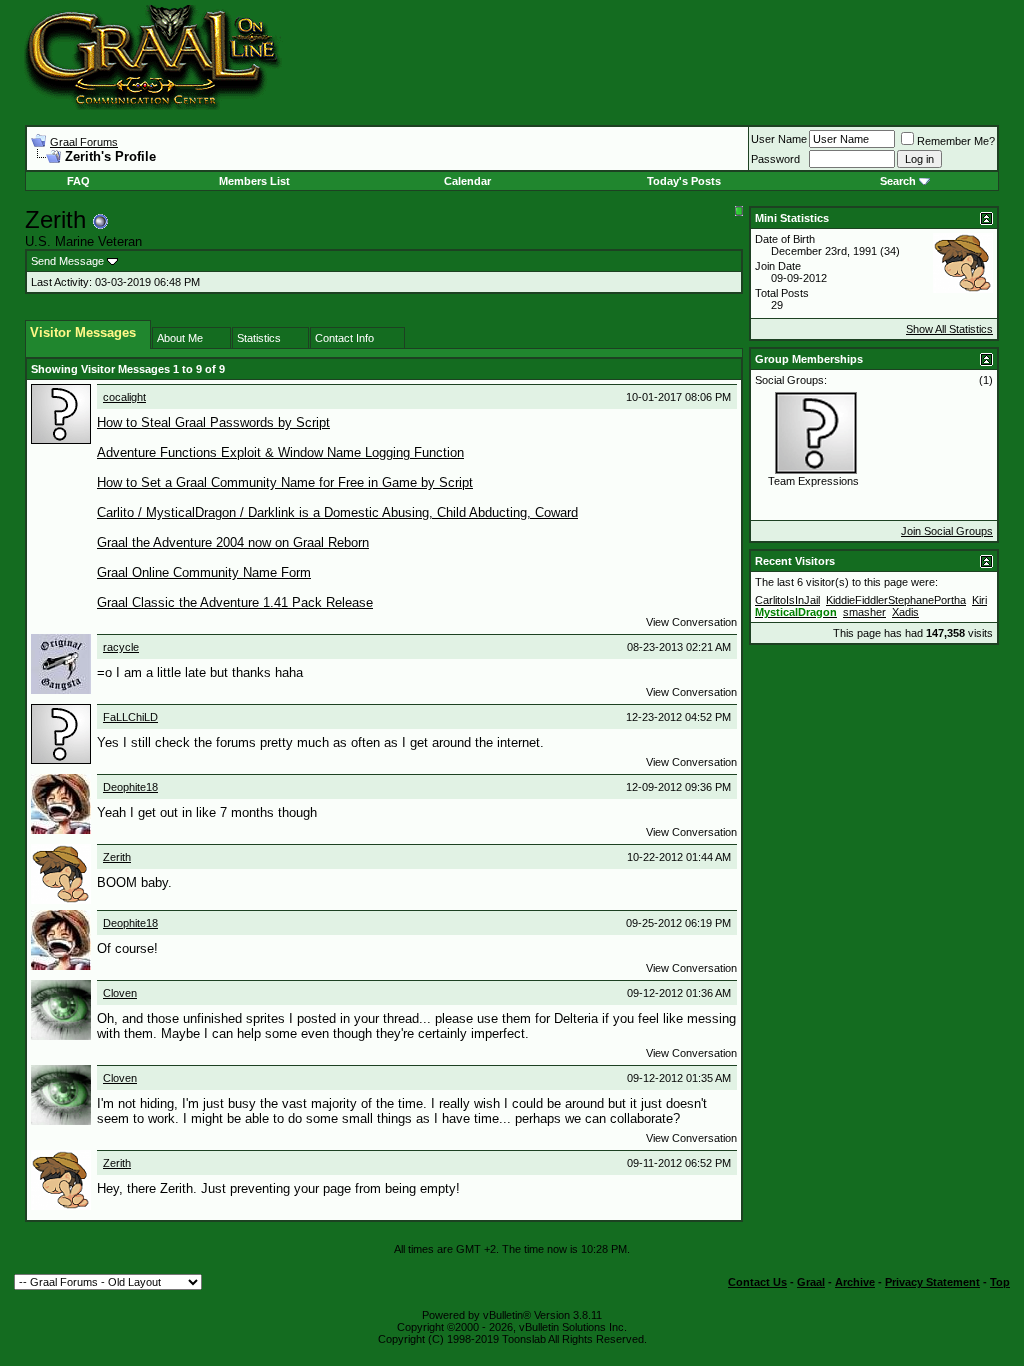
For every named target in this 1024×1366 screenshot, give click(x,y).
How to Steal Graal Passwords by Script (213, 422)
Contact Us (757, 1282)
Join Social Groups (947, 531)
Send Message (67, 261)
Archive (855, 1282)
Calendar (467, 181)
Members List (254, 181)
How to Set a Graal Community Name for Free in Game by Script (285, 482)
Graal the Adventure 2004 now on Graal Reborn (233, 542)
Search (898, 181)
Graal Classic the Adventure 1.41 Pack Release (235, 602)
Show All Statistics (949, 329)
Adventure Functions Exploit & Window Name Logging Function (280, 452)
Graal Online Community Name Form (204, 572)
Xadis (905, 612)
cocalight (124, 397)
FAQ (78, 181)
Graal (811, 1282)
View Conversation (691, 622)
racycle (121, 647)
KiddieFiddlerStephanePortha (896, 600)
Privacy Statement (932, 1282)
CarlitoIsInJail (787, 600)
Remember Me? (956, 141)
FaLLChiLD (130, 717)
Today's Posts (684, 181)
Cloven (120, 993)
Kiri (979, 600)
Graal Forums (84, 142)
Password (775, 159)
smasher (864, 612)
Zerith (117, 857)
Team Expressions (813, 481)
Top (1000, 1282)
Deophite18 (130, 787)
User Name (779, 139)
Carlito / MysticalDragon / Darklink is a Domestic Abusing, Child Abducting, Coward (337, 512)
